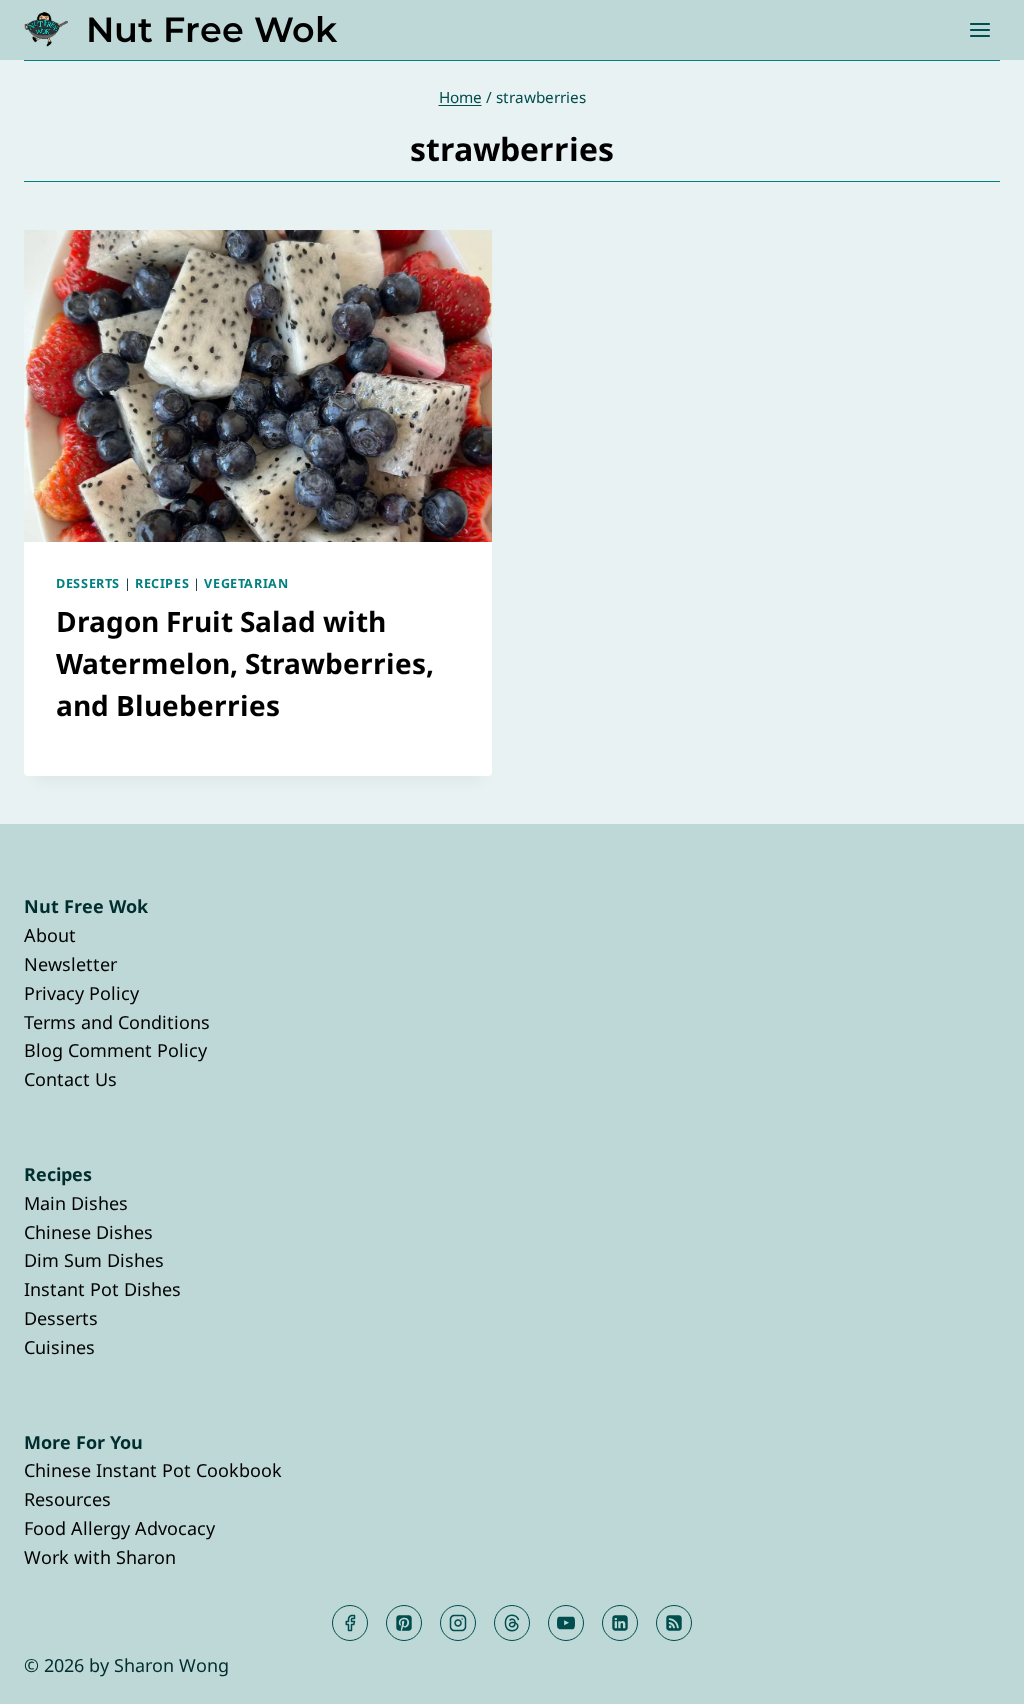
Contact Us (70, 1079)
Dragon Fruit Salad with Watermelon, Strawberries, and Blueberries (245, 663)
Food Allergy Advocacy (119, 1528)
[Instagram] (458, 1623)
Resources (67, 1499)
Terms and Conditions (117, 1022)
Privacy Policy (81, 993)
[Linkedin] (620, 1623)
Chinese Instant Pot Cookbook (153, 1470)
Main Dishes (76, 1203)
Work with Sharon (100, 1557)
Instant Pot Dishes (102, 1289)
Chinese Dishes (88, 1232)
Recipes (162, 583)
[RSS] (674, 1623)
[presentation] (258, 386)
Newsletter (70, 964)
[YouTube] (566, 1623)
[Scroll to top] (972, 1672)
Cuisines (59, 1347)
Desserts (88, 583)
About (50, 935)
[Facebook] (350, 1623)
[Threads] (512, 1623)
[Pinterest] (404, 1623)
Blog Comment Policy (115, 1050)
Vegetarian (246, 583)
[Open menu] (979, 29)
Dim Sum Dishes (94, 1260)
